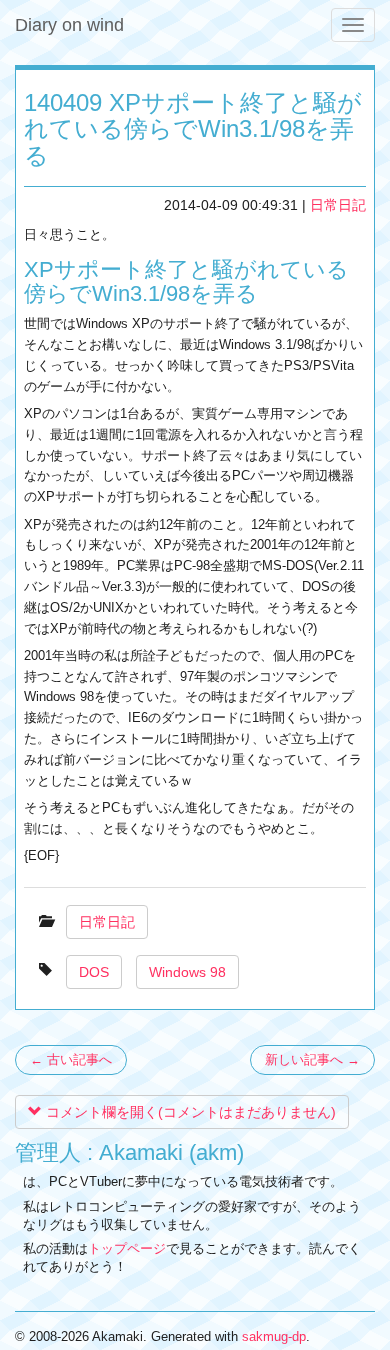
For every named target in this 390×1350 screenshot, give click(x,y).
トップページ (127, 1248)
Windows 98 (187, 972)
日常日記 (338, 205)
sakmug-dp (274, 1336)
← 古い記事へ (71, 1059)
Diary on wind (69, 25)
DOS (94, 972)
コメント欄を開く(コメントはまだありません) (189, 1112)
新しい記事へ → (312, 1059)
